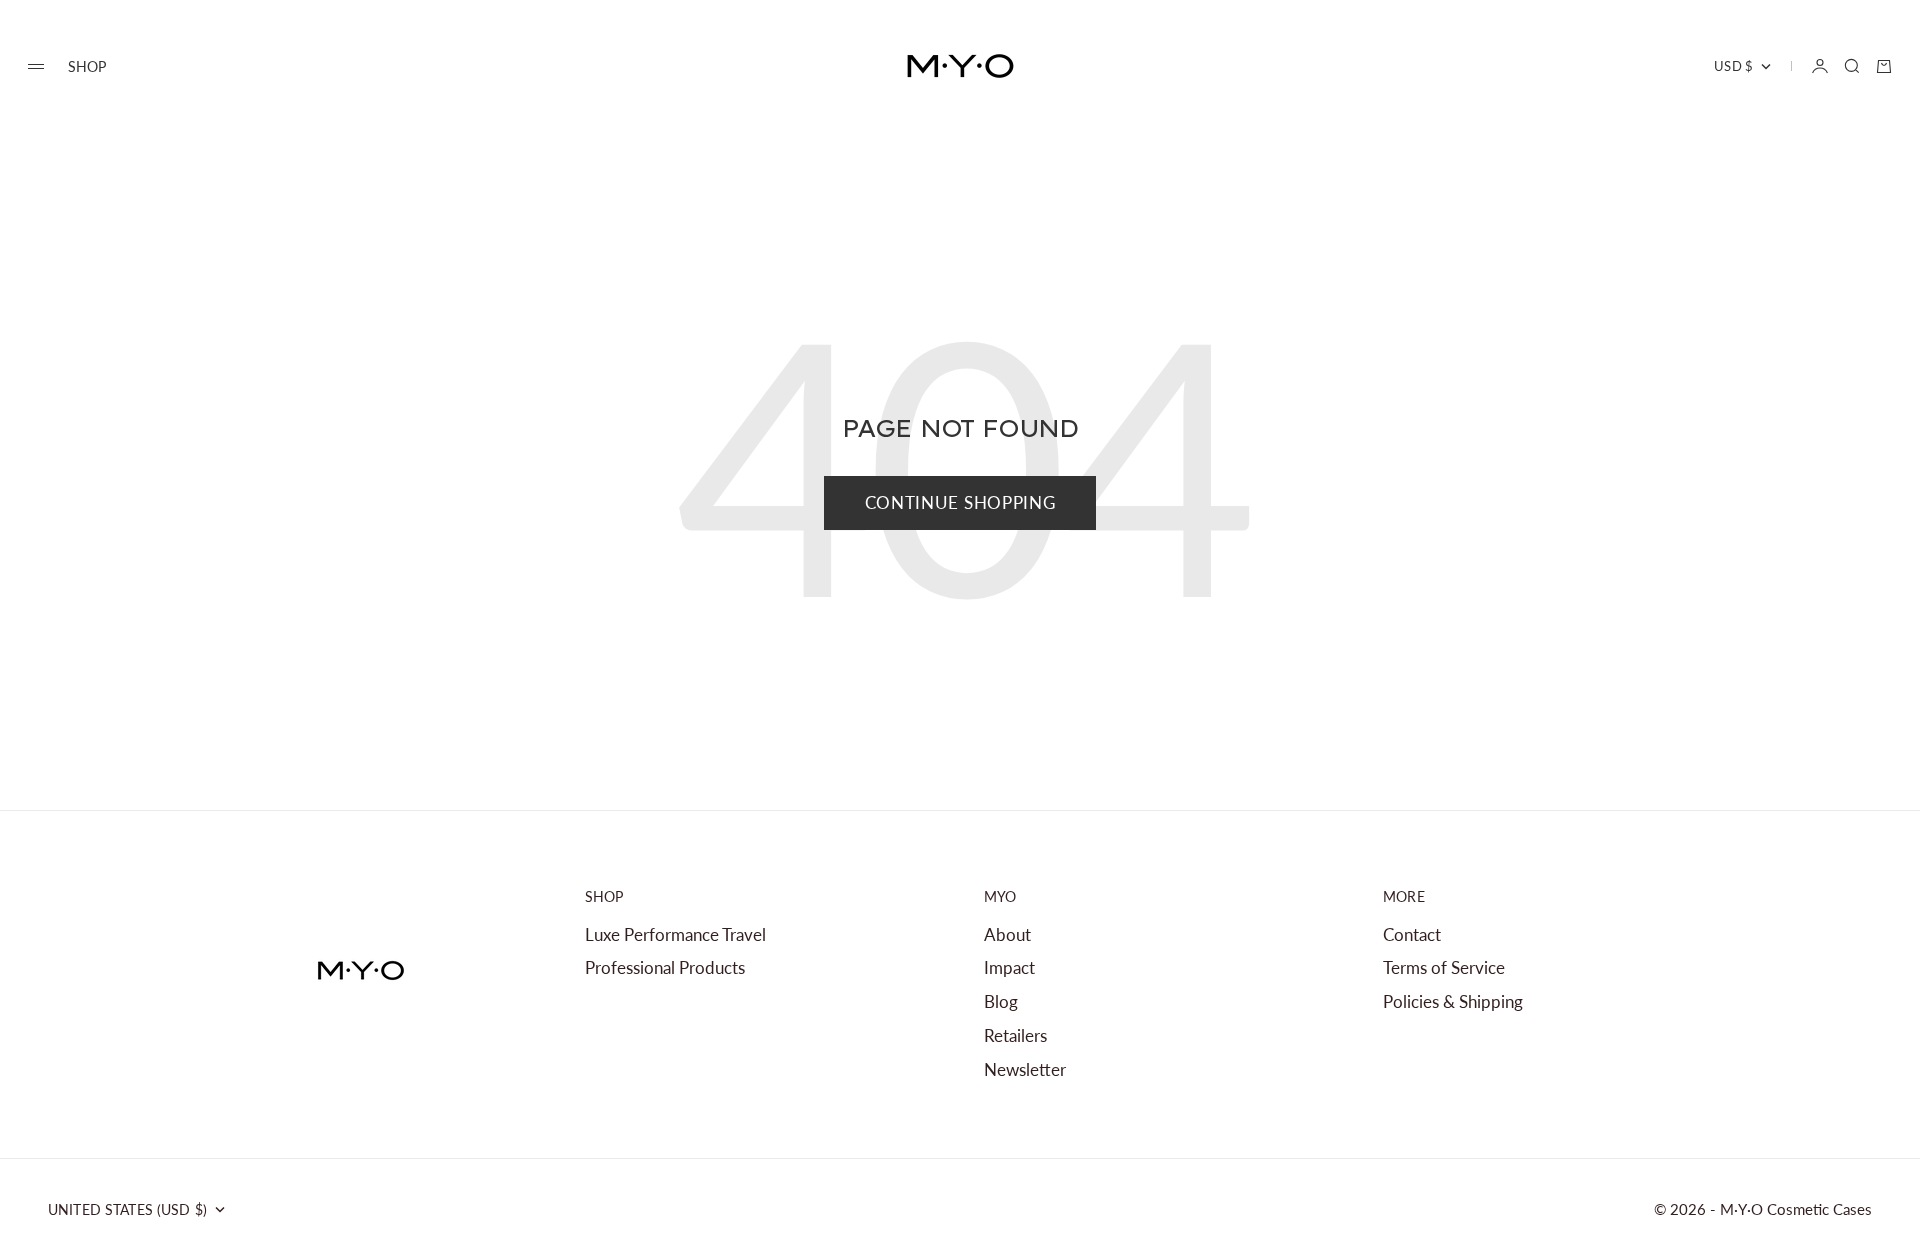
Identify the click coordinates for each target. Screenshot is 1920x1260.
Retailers (1015, 1035)
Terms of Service (1444, 967)
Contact (1412, 934)
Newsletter (1025, 1069)
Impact (1009, 967)
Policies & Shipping (1453, 1001)
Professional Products (665, 967)
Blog (1001, 1001)
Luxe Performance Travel (675, 934)
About (1007, 934)
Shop (87, 66)
